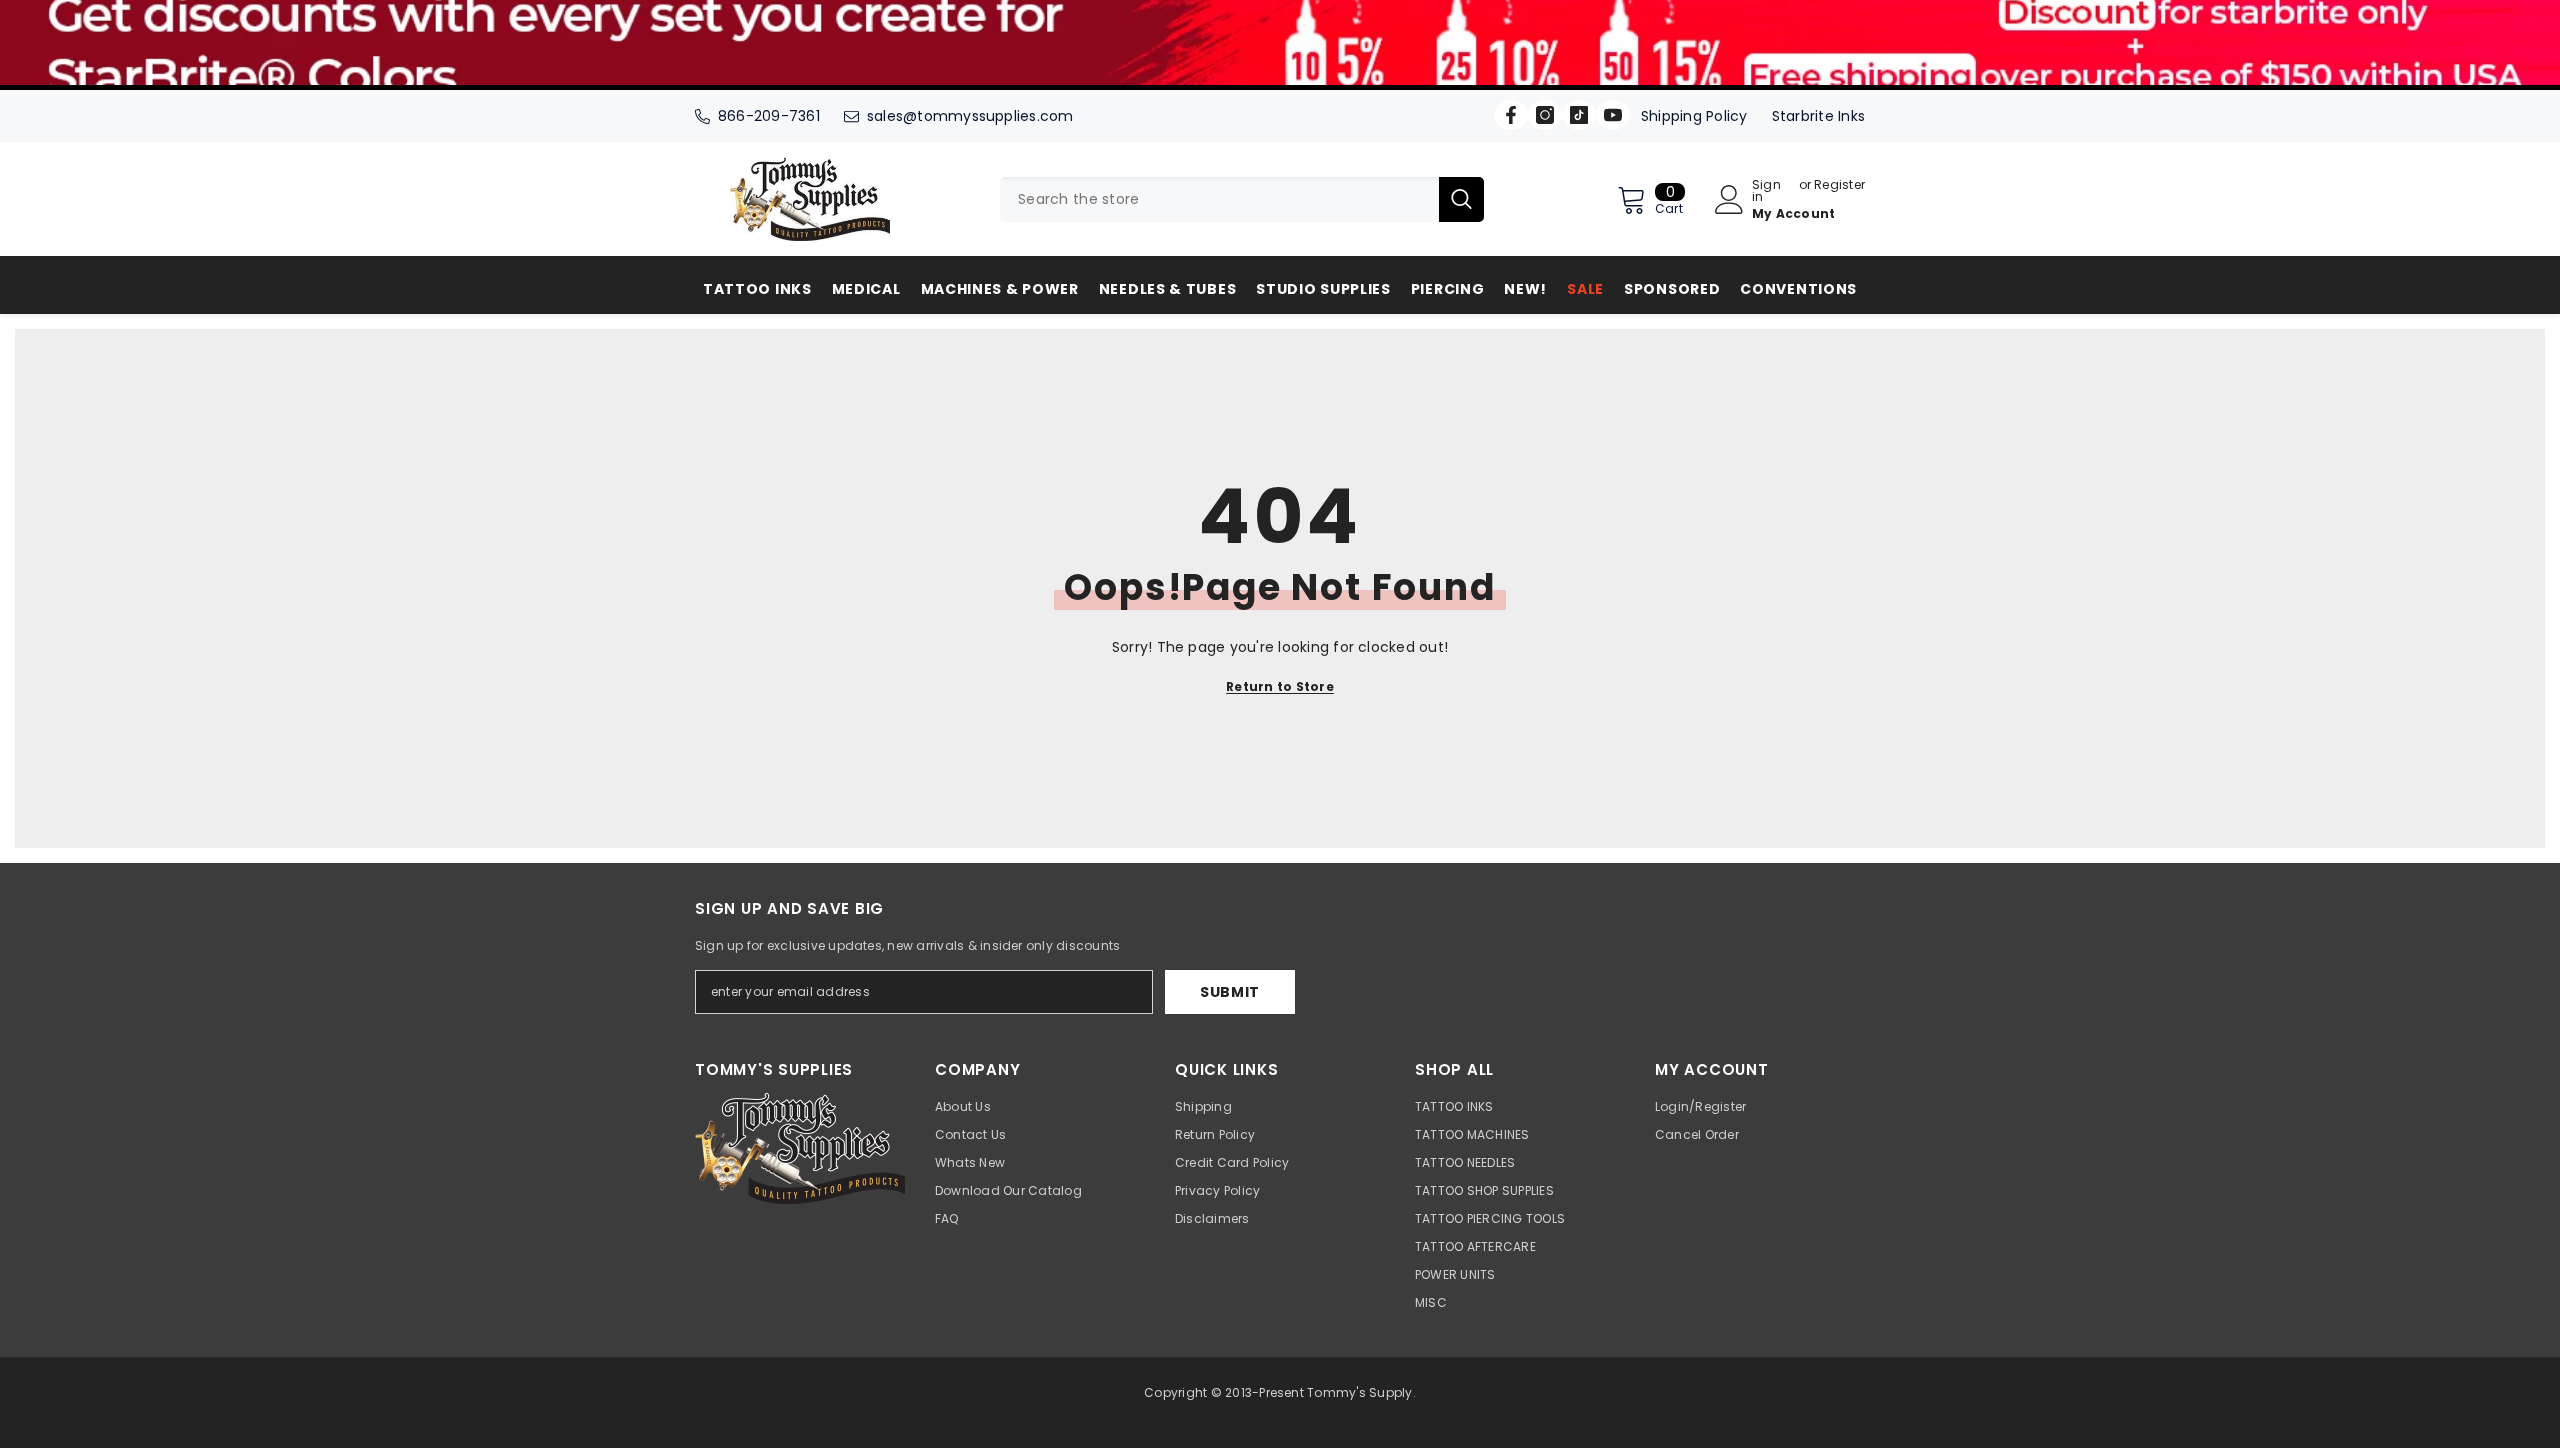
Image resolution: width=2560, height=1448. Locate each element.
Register (1839, 186)
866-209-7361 (769, 116)
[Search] (1242, 199)
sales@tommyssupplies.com (970, 116)
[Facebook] (1511, 115)
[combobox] (1219, 199)
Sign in (1766, 191)
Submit (1230, 992)
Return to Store (1280, 686)
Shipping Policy (1694, 116)
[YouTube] (1613, 115)
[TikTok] (1579, 115)
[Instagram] (1545, 115)
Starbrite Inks (1818, 116)
